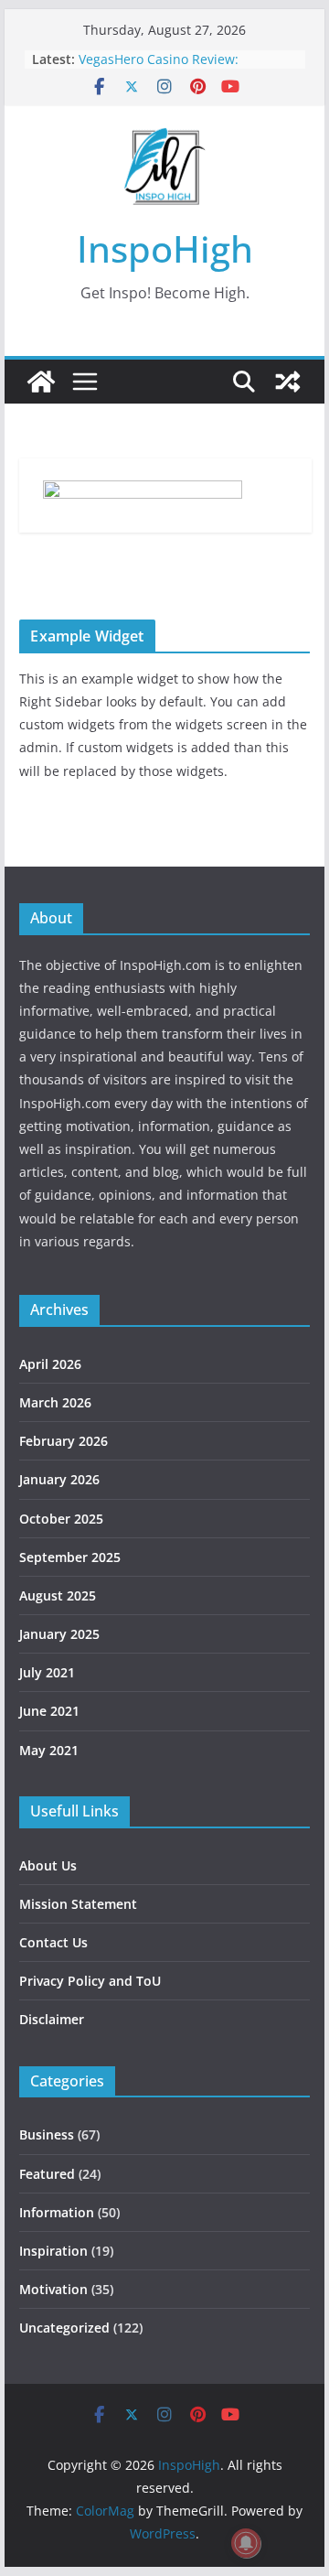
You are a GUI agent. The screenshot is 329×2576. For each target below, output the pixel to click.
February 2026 (64, 1441)
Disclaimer (52, 2019)
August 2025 (58, 1595)
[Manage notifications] (246, 2543)
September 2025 (70, 1557)
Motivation (53, 2289)
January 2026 (59, 1479)
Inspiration (53, 2251)
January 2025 (59, 1634)
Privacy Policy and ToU (90, 1981)
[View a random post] (288, 382)
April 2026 (50, 1364)
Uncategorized (64, 2328)
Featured (47, 2174)
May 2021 (49, 1750)
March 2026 (55, 1402)
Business (47, 2134)
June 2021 (49, 1711)
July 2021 (47, 1672)
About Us (48, 1865)
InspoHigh (165, 248)
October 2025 (61, 1519)
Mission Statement (78, 1904)
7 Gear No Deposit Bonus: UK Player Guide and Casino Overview (188, 53)
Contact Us (53, 1942)
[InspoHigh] (41, 382)
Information (57, 2212)
